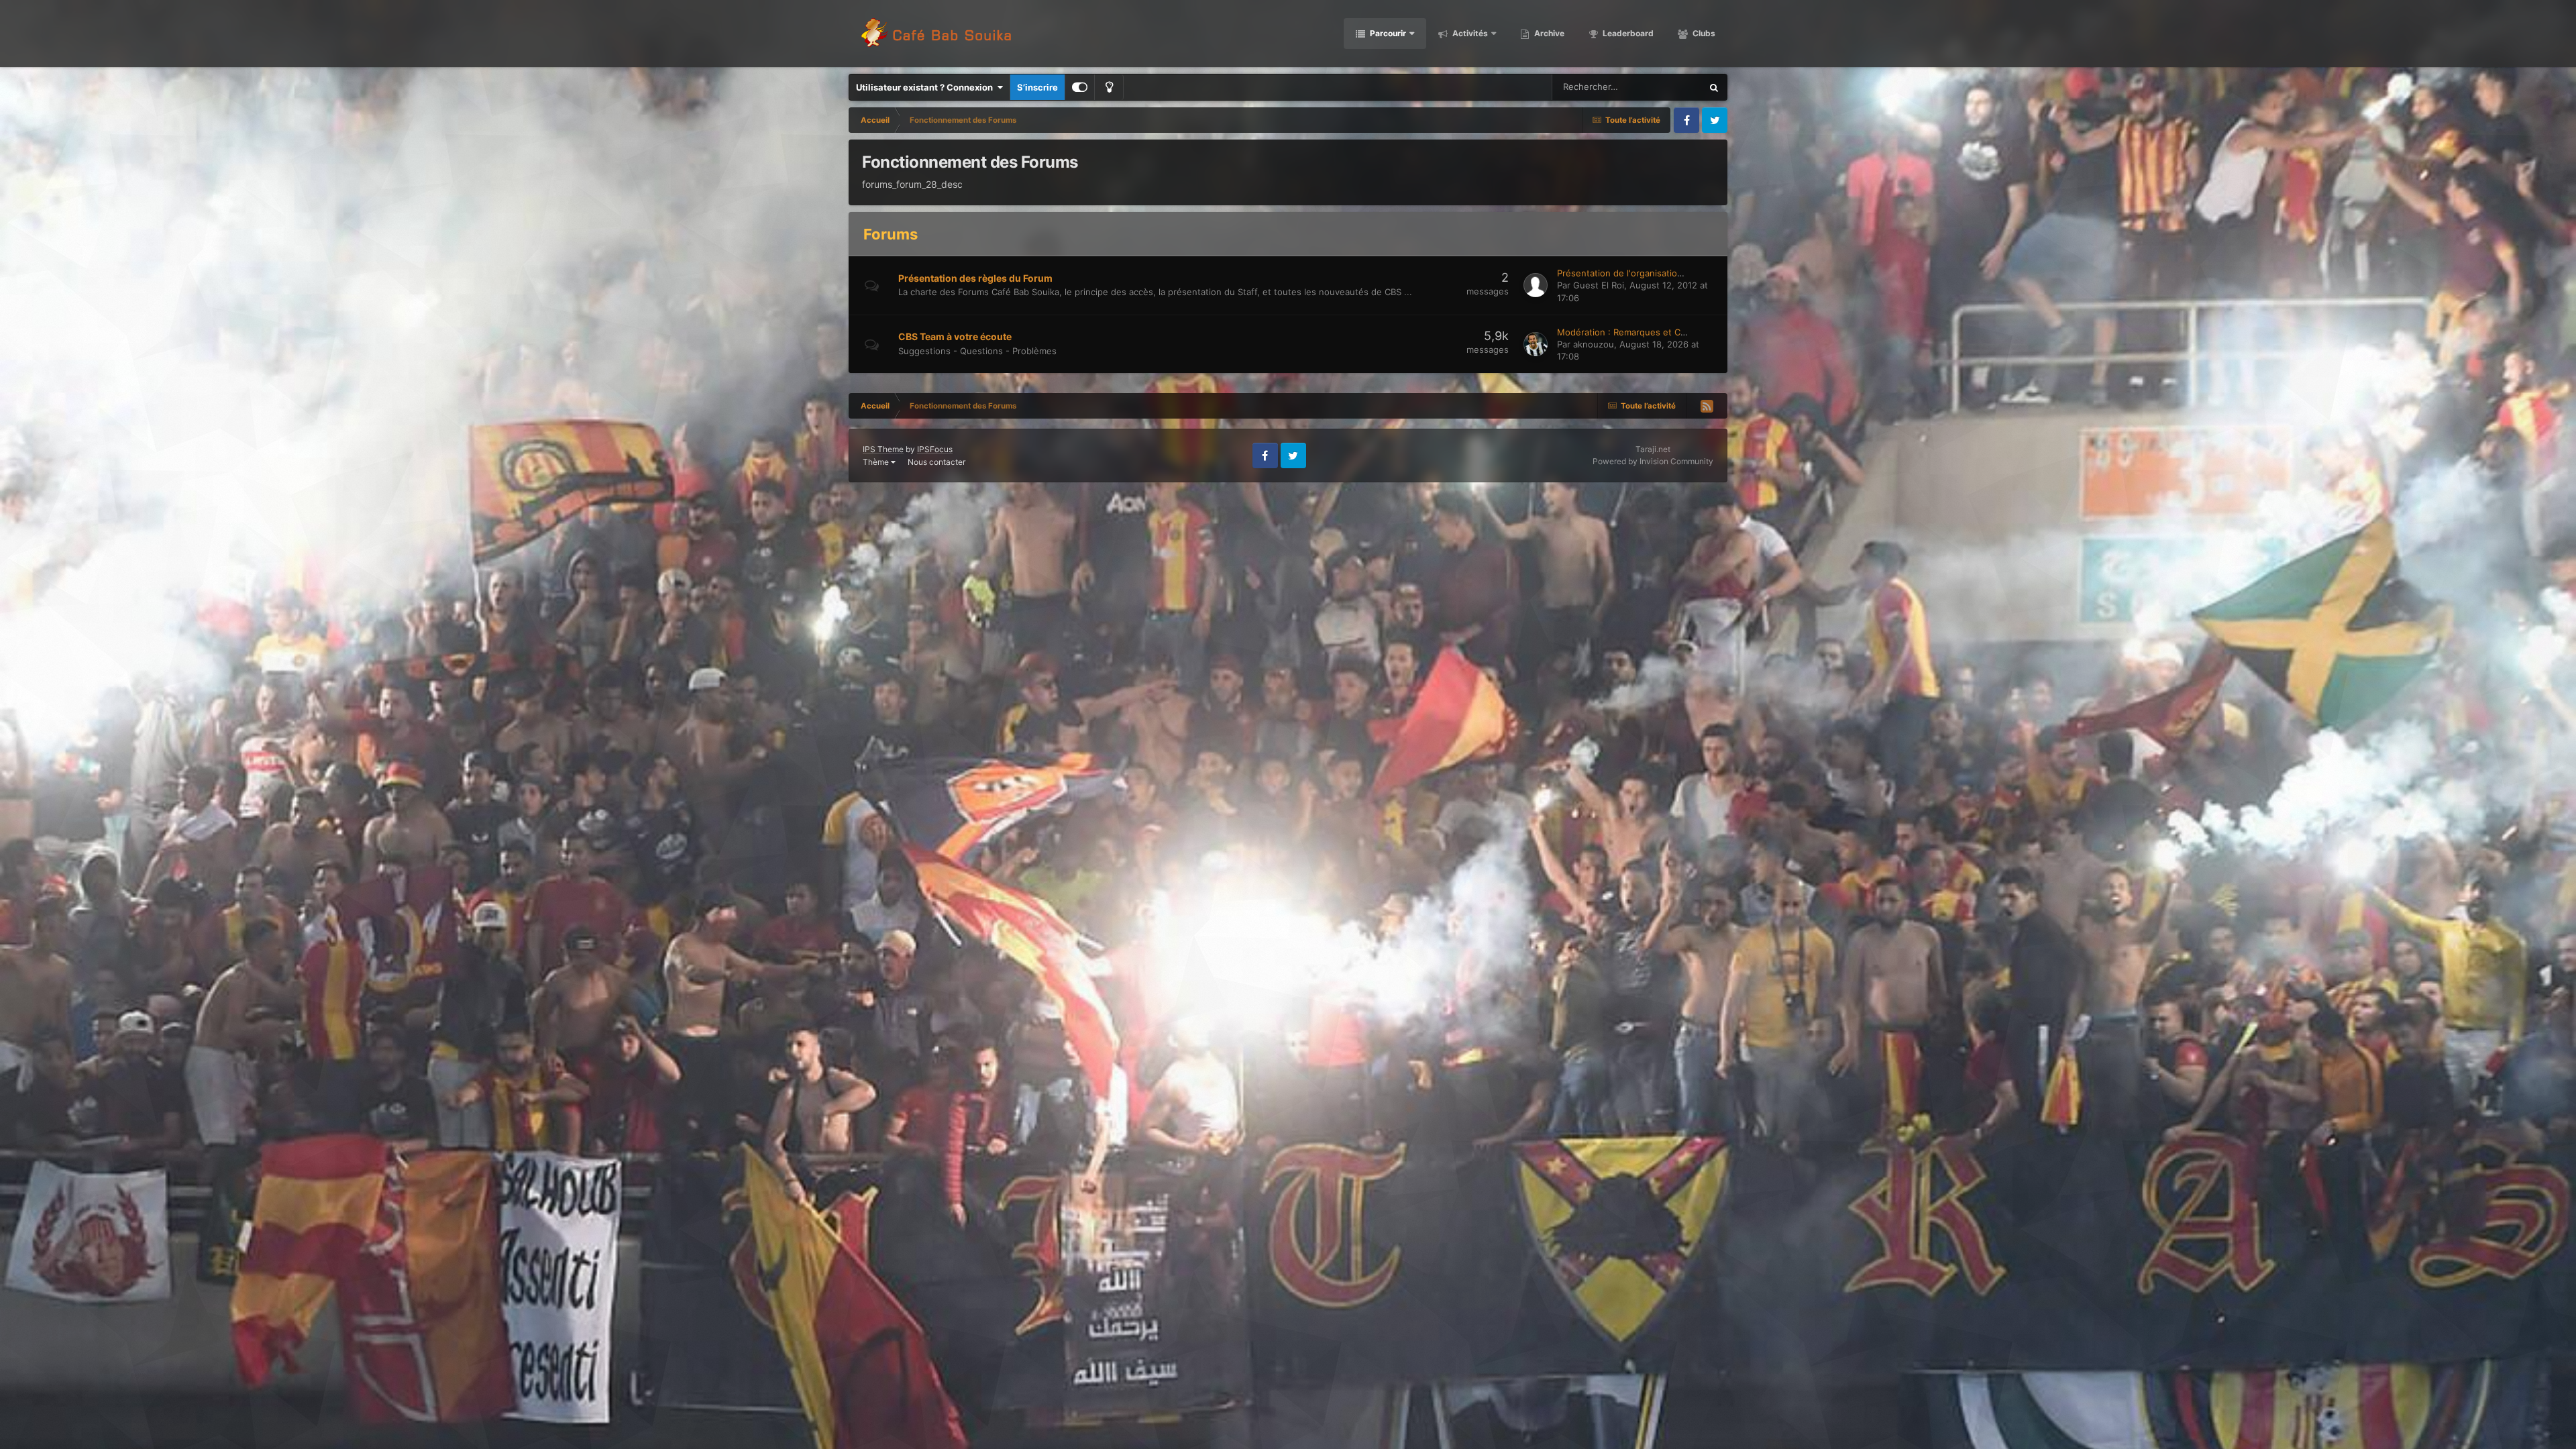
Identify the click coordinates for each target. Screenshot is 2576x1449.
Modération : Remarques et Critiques (1634, 332)
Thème (877, 462)
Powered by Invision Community (1653, 461)
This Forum (1662, 87)
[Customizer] (1080, 87)
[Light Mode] (1109, 87)
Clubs (1703, 33)
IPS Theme (883, 449)
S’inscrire (1037, 87)
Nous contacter (936, 462)
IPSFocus (935, 449)
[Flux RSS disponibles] (1707, 406)
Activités (1469, 33)
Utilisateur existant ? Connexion (926, 87)
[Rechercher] (1714, 87)
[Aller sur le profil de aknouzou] (1536, 344)
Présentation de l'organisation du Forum (1641, 273)
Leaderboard (1627, 33)
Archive (1548, 33)
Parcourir (1387, 33)
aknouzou (1594, 344)
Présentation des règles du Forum (975, 278)
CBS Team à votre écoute (955, 336)
